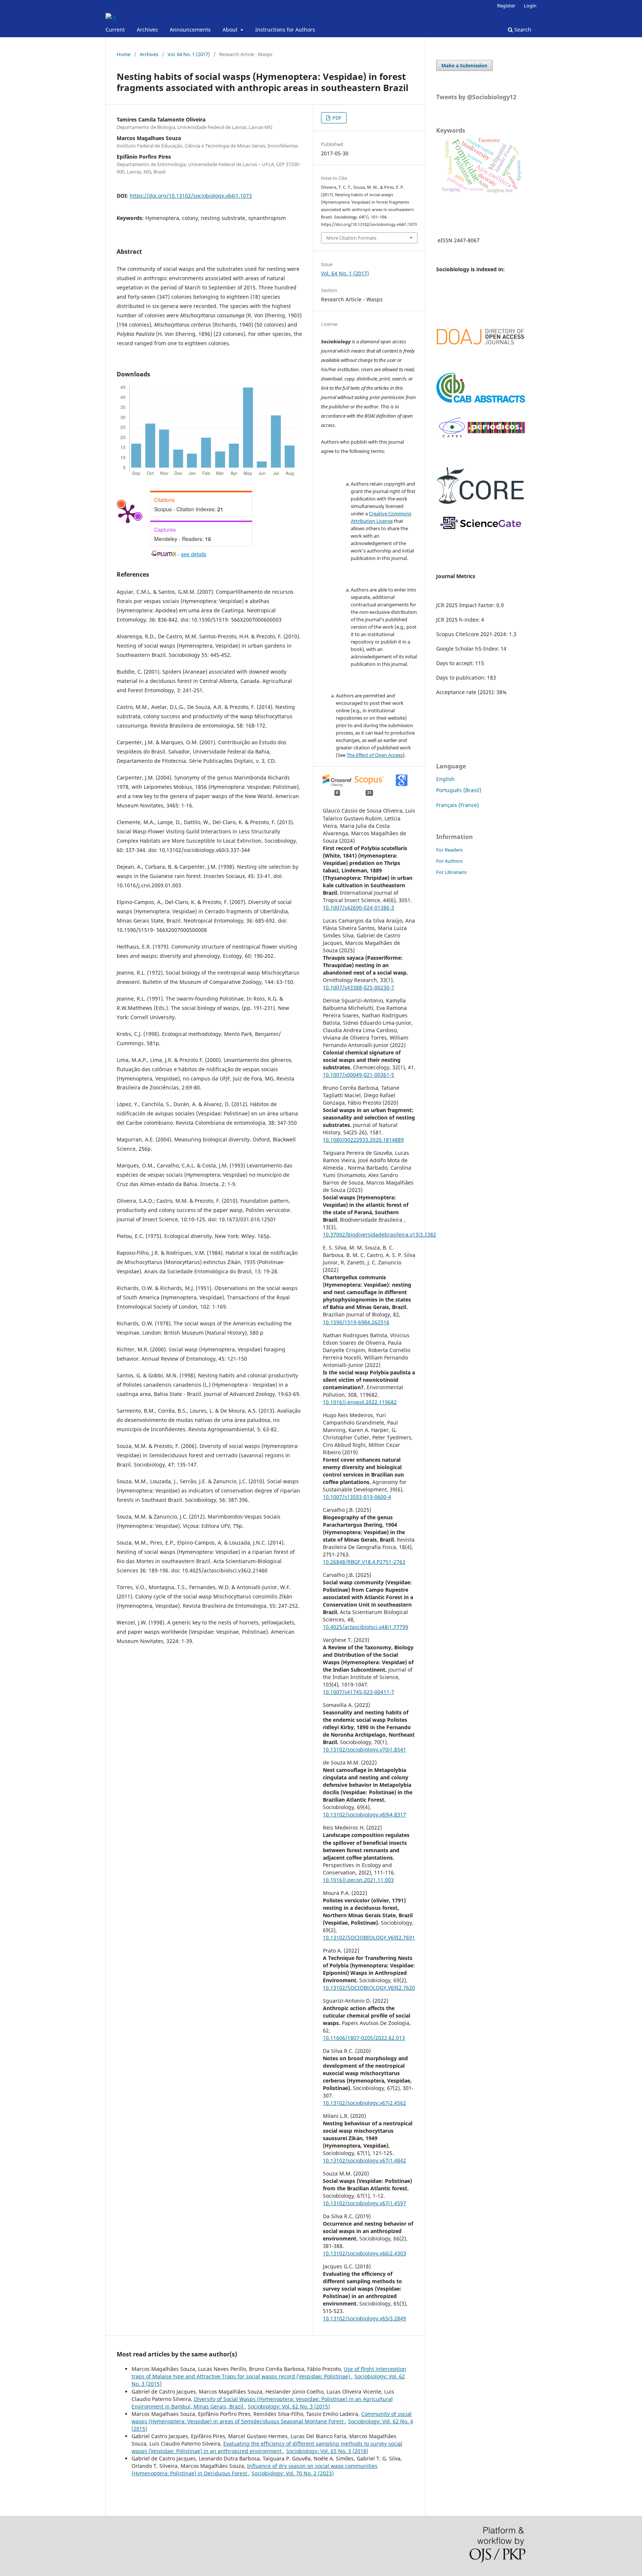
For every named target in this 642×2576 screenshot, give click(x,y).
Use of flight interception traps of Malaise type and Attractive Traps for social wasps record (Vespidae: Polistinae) (269, 2373)
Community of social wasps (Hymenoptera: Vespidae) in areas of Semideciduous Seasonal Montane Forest (272, 2418)
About (231, 30)
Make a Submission (464, 65)
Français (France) (458, 805)
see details (194, 554)
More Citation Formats (351, 238)
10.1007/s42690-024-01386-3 (359, 908)
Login (530, 6)
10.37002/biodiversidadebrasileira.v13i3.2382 (380, 1234)
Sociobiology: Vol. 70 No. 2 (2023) (293, 2473)
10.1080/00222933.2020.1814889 (363, 1140)
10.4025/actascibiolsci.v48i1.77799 (366, 1627)
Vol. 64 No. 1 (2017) (189, 54)
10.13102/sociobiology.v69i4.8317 (364, 1814)
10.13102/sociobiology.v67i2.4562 (364, 2103)
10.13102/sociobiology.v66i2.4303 (364, 2253)
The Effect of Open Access (375, 755)
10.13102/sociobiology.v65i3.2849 (364, 2318)
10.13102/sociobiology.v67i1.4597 (364, 2203)
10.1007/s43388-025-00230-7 (359, 987)
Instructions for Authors (285, 30)
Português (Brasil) (459, 790)
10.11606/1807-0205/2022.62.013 (364, 2038)
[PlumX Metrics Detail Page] (128, 513)
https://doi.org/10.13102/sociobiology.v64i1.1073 (191, 196)
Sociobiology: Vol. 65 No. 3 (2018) (327, 2451)
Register (506, 6)
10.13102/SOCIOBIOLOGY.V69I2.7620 (369, 1988)
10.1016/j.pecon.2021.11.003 (358, 1880)
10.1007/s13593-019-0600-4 (357, 1497)
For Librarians (451, 872)
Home (124, 54)
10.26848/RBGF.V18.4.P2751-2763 (364, 1562)
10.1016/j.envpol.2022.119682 (360, 1402)
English (445, 779)
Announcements (190, 30)
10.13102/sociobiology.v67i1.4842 (364, 2160)
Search (522, 30)
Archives (147, 30)
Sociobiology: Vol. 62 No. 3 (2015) (289, 2406)
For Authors (449, 861)
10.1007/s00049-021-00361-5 (359, 1075)
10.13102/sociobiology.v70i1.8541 (364, 1749)
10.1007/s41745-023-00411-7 (359, 1692)
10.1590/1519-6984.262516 (356, 1322)
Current (115, 30)
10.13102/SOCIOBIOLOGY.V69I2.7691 (369, 1937)
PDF (336, 118)
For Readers (449, 850)
